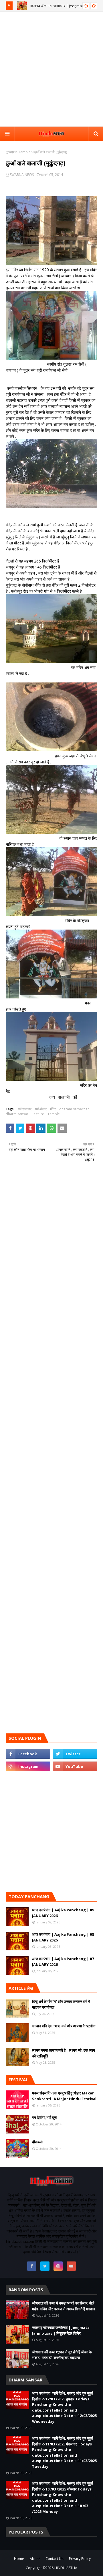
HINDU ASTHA (66, 2568)
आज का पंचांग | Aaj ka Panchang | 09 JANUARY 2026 (63, 1913)
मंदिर (53, 1109)
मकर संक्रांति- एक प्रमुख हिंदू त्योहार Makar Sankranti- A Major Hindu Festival (64, 2096)
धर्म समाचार (25, 1109)
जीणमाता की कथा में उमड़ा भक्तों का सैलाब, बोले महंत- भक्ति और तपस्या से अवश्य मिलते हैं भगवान (63, 2306)
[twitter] (75, 1754)
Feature (38, 1114)
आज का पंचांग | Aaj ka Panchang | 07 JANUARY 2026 (63, 1962)
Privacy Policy (80, 2559)
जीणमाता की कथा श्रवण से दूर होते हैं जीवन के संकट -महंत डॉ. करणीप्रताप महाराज (62, 2355)
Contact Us (54, 2559)
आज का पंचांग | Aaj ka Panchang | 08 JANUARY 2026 (63, 1937)
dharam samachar (74, 1109)
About (35, 2559)
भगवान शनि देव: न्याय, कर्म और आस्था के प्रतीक (64, 2026)
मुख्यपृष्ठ (11, 152)
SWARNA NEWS (22, 175)
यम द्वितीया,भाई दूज (44, 2117)
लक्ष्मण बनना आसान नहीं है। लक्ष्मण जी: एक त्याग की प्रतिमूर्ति (64, 2053)
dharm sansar (17, 1114)
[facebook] (28, 1754)
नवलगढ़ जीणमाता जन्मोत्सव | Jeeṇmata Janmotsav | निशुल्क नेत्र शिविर (61, 2330)
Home (19, 2559)
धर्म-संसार (41, 1109)
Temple (24, 152)
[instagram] (28, 1766)
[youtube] (75, 1766)
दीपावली (37, 2142)
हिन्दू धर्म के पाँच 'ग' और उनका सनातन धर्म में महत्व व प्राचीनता (61, 2004)
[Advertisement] (51, 69)
